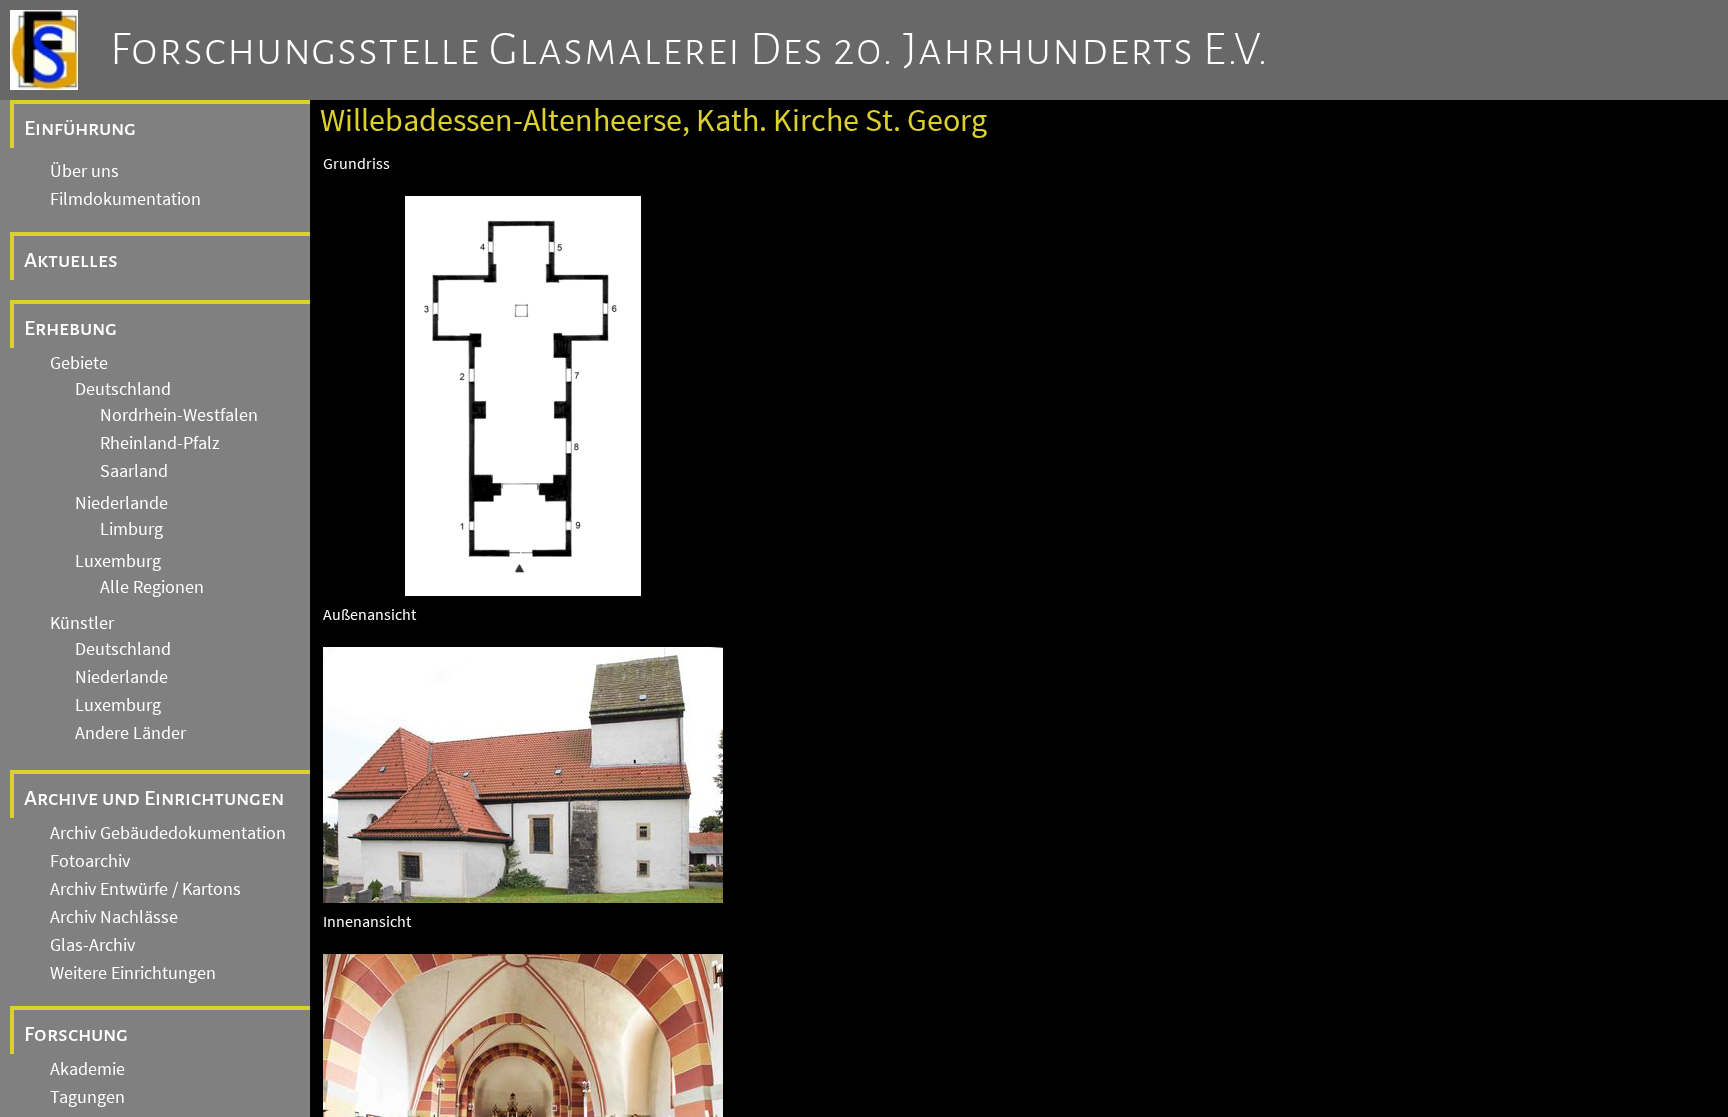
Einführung (80, 128)
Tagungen (87, 1097)
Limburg (131, 529)
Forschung (76, 1034)
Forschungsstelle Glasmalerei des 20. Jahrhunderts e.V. (689, 50)
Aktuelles (71, 260)
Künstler (82, 623)
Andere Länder (130, 733)
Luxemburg (118, 561)
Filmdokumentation (125, 199)
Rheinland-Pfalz (160, 443)
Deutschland (123, 389)
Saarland (134, 471)
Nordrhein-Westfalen (179, 415)
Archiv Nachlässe (114, 917)
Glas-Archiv (92, 945)
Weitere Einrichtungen (133, 973)
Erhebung (70, 328)
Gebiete (79, 363)
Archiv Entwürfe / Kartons (145, 889)
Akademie (87, 1069)
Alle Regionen (152, 587)
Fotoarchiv (90, 861)
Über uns (84, 171)
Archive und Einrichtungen (154, 798)
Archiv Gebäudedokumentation (168, 833)
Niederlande (121, 503)
